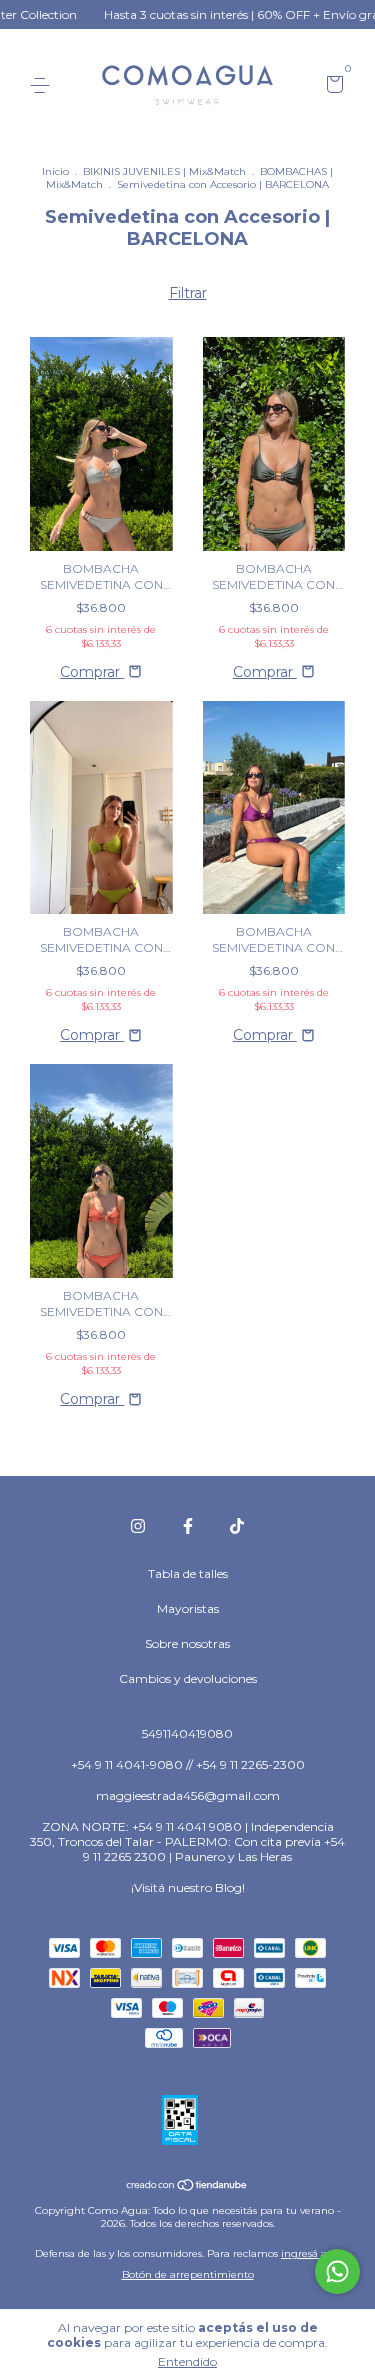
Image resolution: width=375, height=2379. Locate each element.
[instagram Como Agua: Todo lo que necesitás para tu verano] (138, 1526)
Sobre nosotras (187, 1643)
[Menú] (43, 85)
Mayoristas (188, 1608)
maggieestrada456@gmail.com (188, 1795)
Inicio (55, 171)
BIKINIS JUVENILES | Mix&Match (164, 171)
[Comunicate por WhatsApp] (337, 2271)
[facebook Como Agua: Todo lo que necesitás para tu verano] (188, 1526)
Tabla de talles (188, 1573)
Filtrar (188, 293)
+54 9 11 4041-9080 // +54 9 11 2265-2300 (188, 1764)
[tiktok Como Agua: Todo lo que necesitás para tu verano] (237, 1526)
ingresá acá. (310, 2253)
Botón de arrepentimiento (188, 2274)
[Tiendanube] (187, 2187)
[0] (331, 86)
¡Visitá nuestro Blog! (188, 1887)
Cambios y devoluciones (188, 1678)
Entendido (187, 2361)
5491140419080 (187, 1733)
